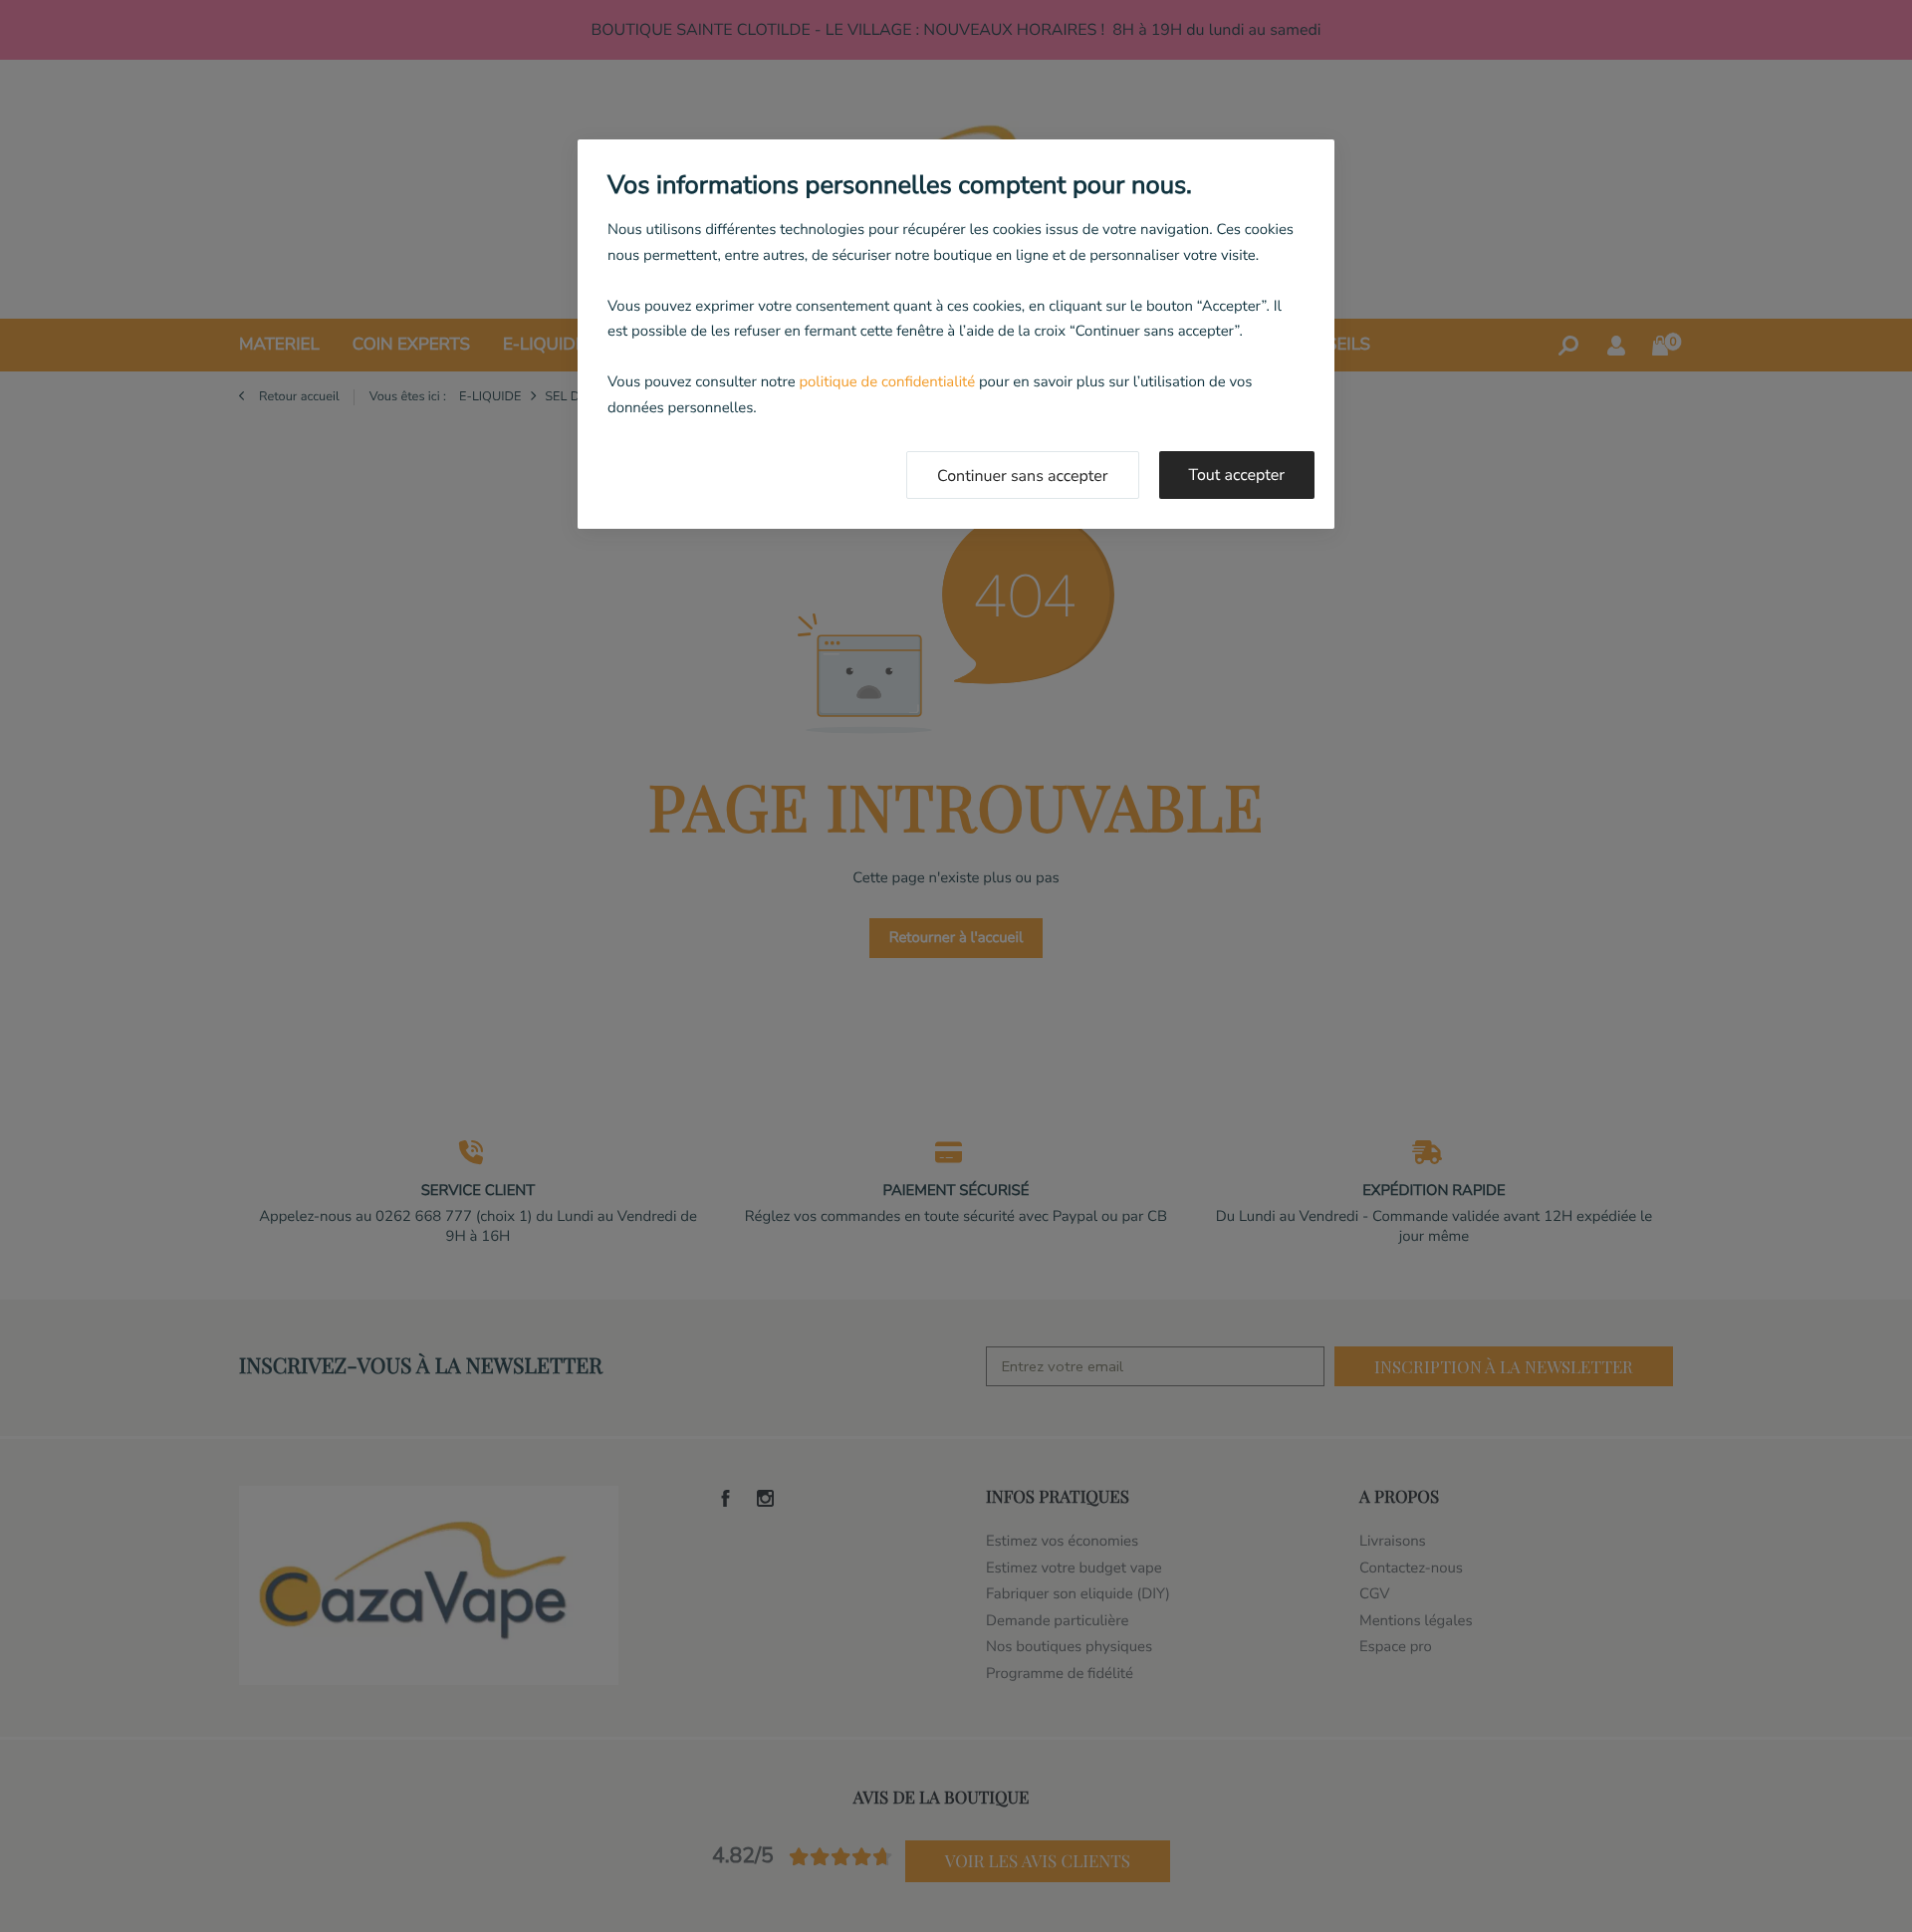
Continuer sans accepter (1023, 476)
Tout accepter (1237, 475)
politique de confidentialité (887, 382)
